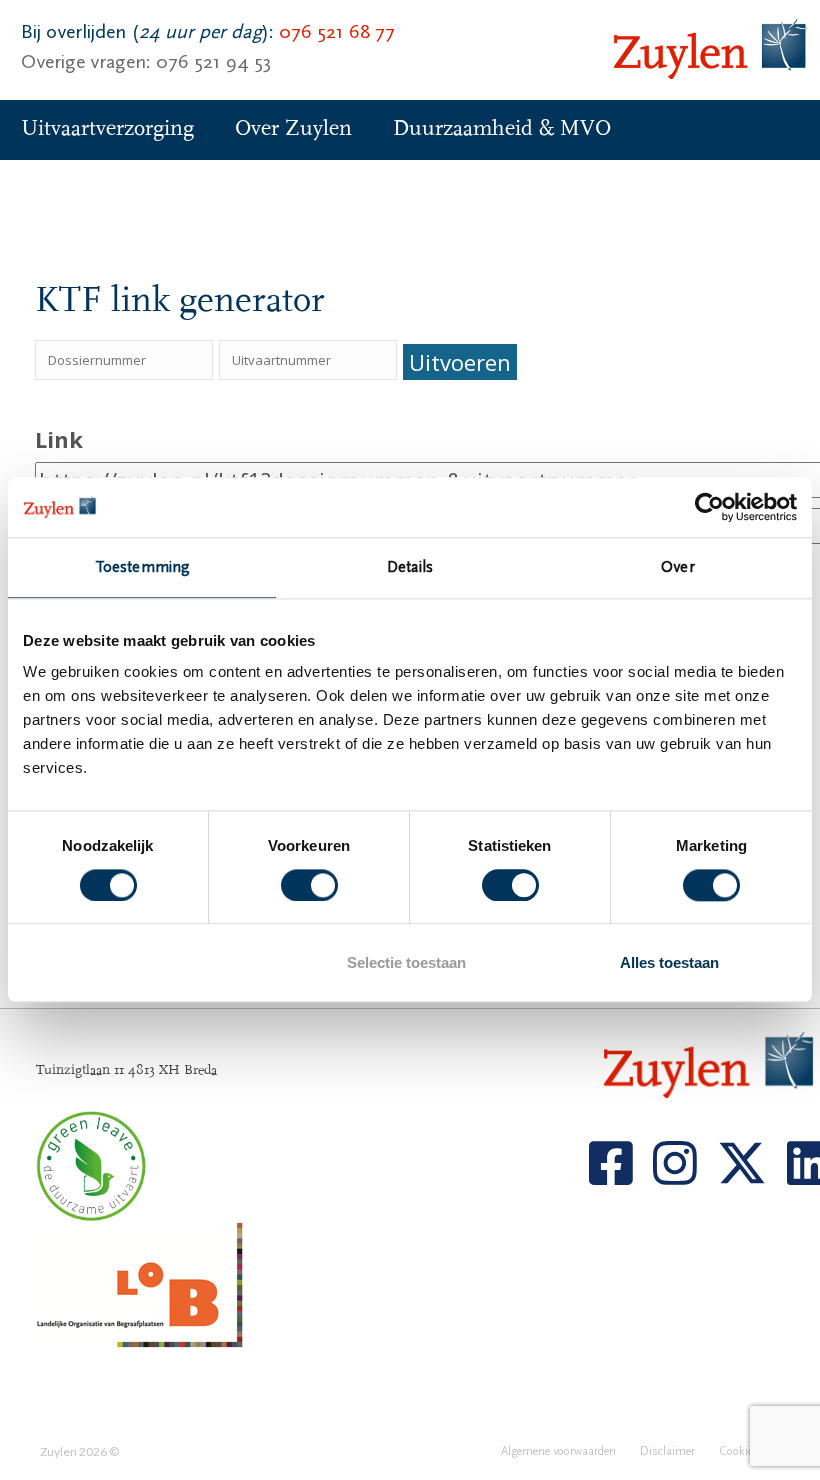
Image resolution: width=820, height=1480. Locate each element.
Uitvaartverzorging (107, 128)
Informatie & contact (117, 188)
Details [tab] (410, 567)
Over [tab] (677, 567)
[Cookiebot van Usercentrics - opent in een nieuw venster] (709, 507)
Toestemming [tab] (142, 567)
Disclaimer (667, 1451)
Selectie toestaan (406, 963)
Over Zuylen (293, 128)
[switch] (309, 885)
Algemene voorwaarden (558, 1451)
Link (59, 439)
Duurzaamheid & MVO (502, 128)
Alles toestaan (669, 963)
